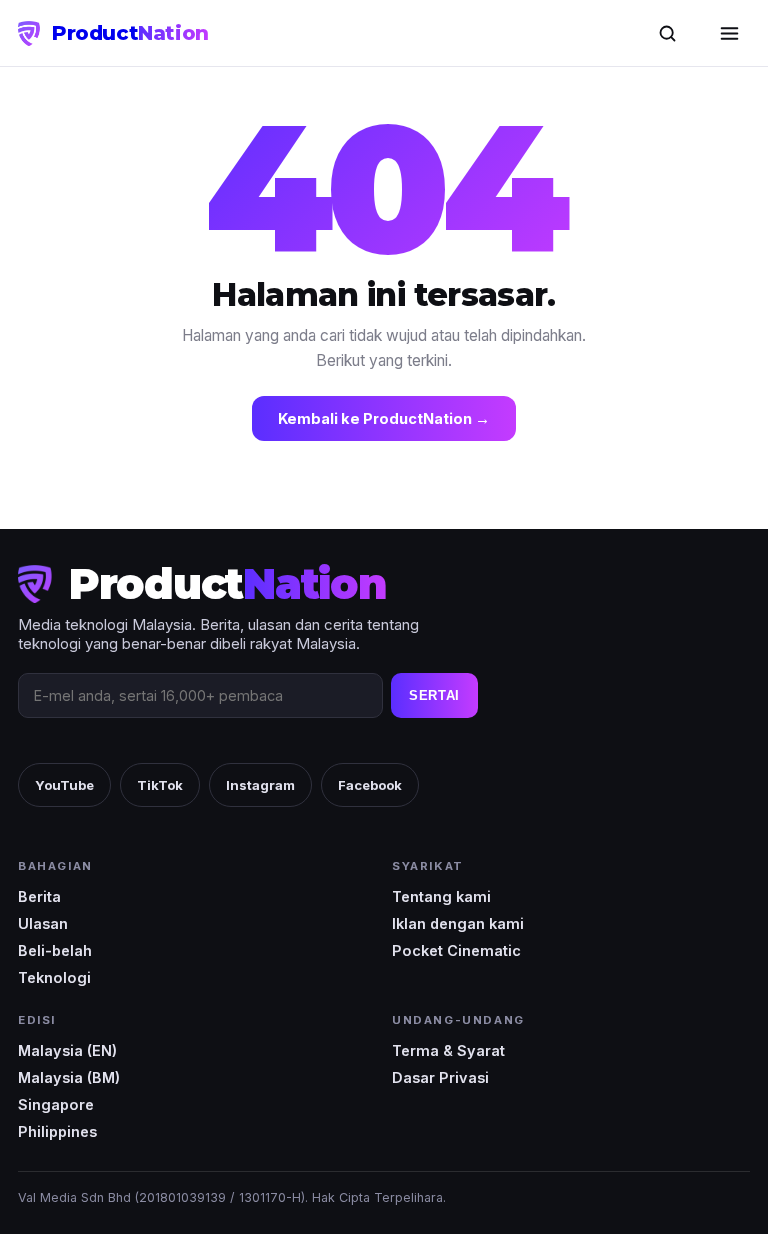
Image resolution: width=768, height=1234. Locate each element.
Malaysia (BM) (69, 1077)
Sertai (434, 695)
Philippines (57, 1131)
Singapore (56, 1104)
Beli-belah (55, 950)
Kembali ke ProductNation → (384, 418)
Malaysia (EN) (67, 1050)
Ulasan (43, 923)
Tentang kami (441, 896)
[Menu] (729, 33)
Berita (39, 896)
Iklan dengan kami (458, 923)
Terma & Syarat (448, 1050)
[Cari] (667, 33)
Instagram (260, 785)
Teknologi (54, 977)
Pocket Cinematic (456, 950)
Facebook (370, 785)
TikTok (160, 785)
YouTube (64, 785)
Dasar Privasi (440, 1077)
